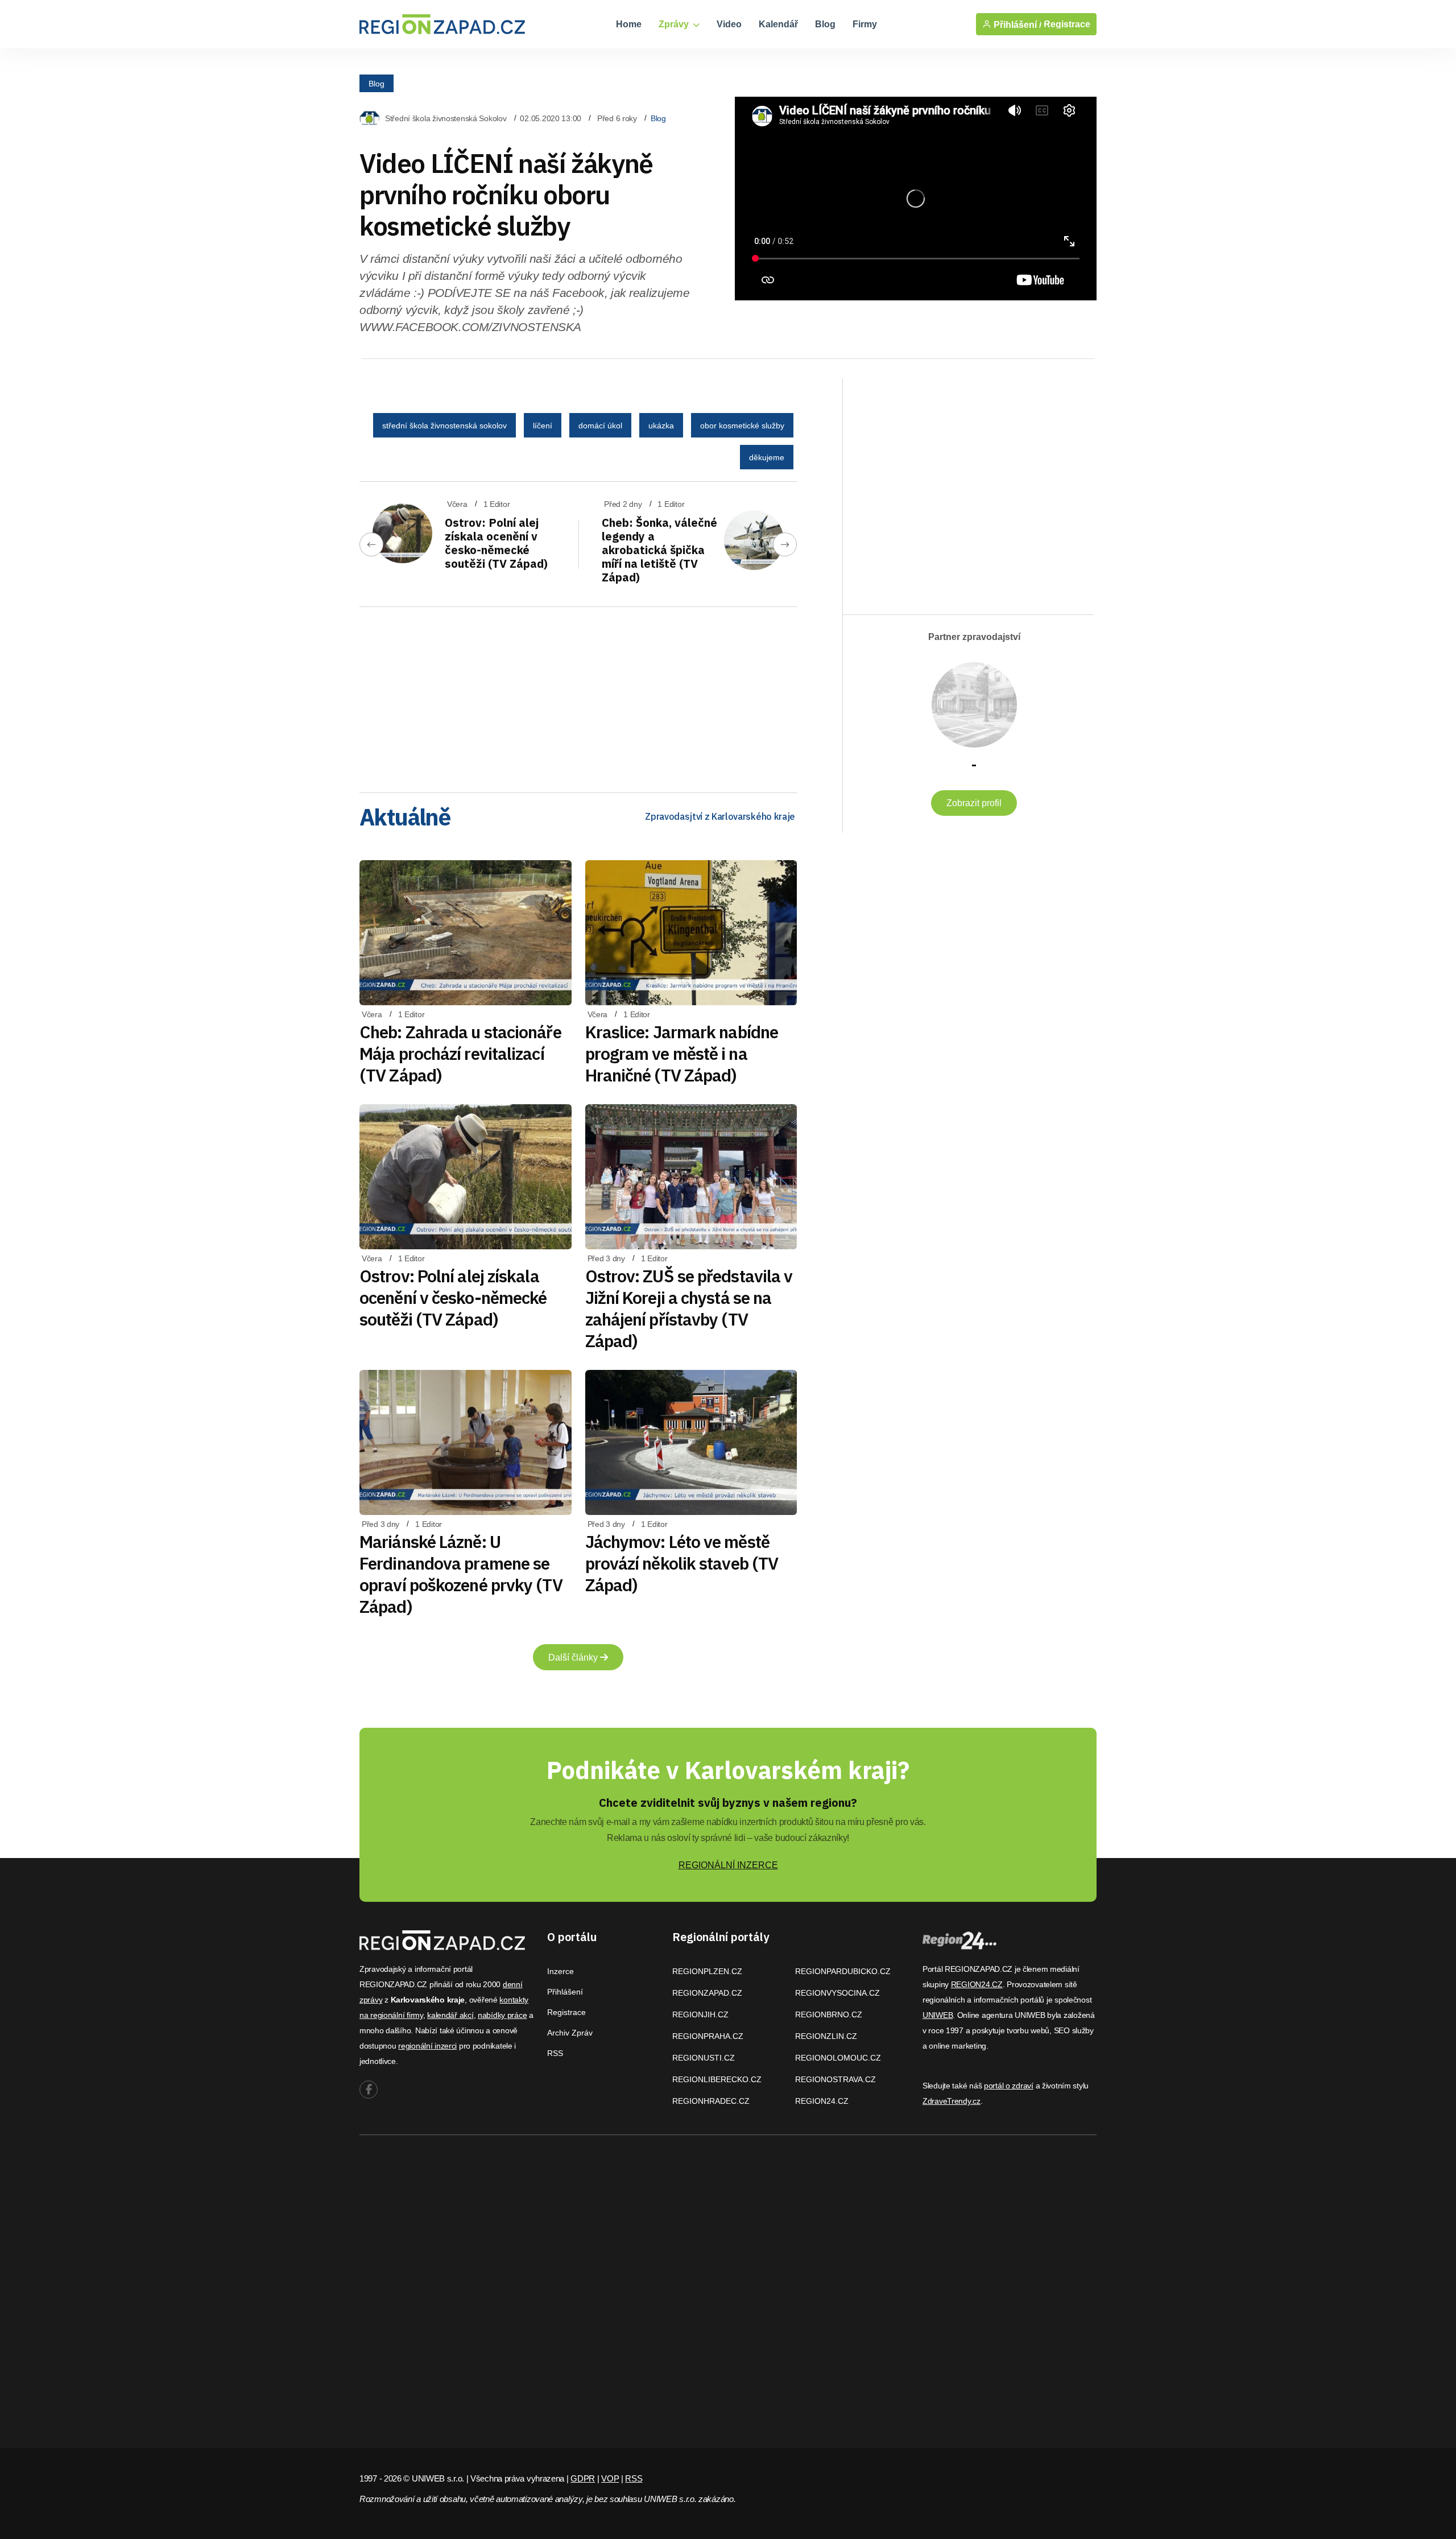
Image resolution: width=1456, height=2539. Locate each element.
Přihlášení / (1016, 24)
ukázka (661, 426)
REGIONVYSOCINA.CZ (837, 1993)
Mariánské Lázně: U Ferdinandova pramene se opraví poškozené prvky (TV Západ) (461, 1574)
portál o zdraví (1009, 2086)
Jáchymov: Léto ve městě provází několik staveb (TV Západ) (682, 1563)
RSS (555, 2053)
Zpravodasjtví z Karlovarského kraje (720, 816)
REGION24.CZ (822, 2101)
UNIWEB (938, 2015)
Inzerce (561, 1971)
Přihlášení (565, 1992)
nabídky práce (502, 2015)
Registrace (1067, 24)
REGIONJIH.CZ (700, 2014)
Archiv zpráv (570, 2033)
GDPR (583, 2478)
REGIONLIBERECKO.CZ (717, 2079)
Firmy (865, 24)
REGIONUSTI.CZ (704, 2058)
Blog (825, 24)
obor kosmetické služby (742, 426)
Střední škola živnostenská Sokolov (446, 118)
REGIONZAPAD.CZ (707, 1993)
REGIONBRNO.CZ (829, 2014)
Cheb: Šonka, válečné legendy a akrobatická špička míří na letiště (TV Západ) (659, 550)
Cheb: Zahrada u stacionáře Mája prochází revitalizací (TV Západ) (460, 1053)
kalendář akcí (450, 2015)
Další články (574, 1657)
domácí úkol (600, 426)
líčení (543, 426)
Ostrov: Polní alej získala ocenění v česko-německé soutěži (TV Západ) (496, 543)
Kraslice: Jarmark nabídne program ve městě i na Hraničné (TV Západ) (682, 1053)
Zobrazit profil (974, 803)
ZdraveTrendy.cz (952, 2101)
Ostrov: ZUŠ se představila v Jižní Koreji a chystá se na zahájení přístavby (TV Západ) (689, 1308)
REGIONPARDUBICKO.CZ (843, 1971)
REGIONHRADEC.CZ (711, 2101)
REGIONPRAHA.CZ (708, 2036)
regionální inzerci (427, 2046)
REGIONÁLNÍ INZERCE (728, 1865)
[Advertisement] (578, 696)
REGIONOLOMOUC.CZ (838, 2058)
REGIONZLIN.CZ (826, 2036)
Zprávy (675, 24)
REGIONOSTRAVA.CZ (835, 2079)
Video (729, 24)
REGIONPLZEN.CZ (707, 1971)
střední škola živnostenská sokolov (444, 426)
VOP (610, 2478)
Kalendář (778, 24)
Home (629, 24)
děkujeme (767, 457)
